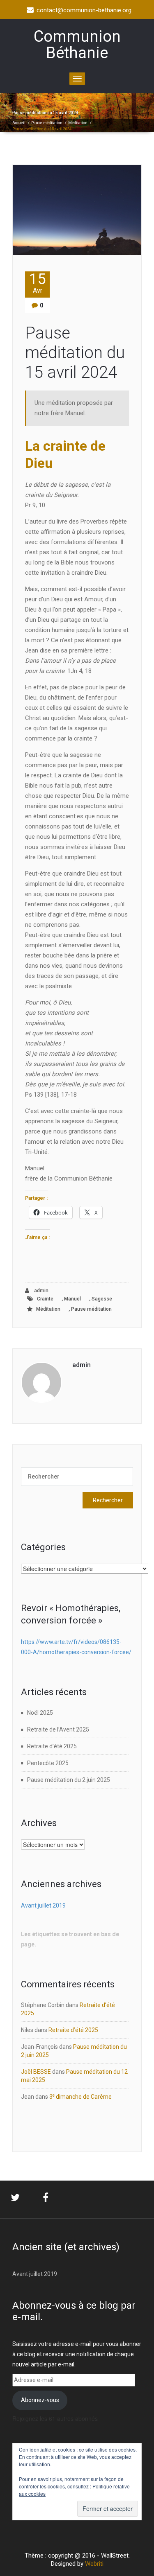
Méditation (78, 123)
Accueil (19, 123)
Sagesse (102, 1299)
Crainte (45, 1299)
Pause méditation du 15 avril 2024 (75, 353)
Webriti (94, 2564)
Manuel (72, 1299)
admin (41, 1291)
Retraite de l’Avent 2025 (58, 1729)
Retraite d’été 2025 (52, 1746)
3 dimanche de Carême (80, 2097)
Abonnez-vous (40, 2400)
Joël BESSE (36, 2072)
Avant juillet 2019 (43, 1905)
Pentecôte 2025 (48, 1763)
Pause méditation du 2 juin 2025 (69, 1780)
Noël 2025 (40, 1713)
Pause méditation (47, 123)
